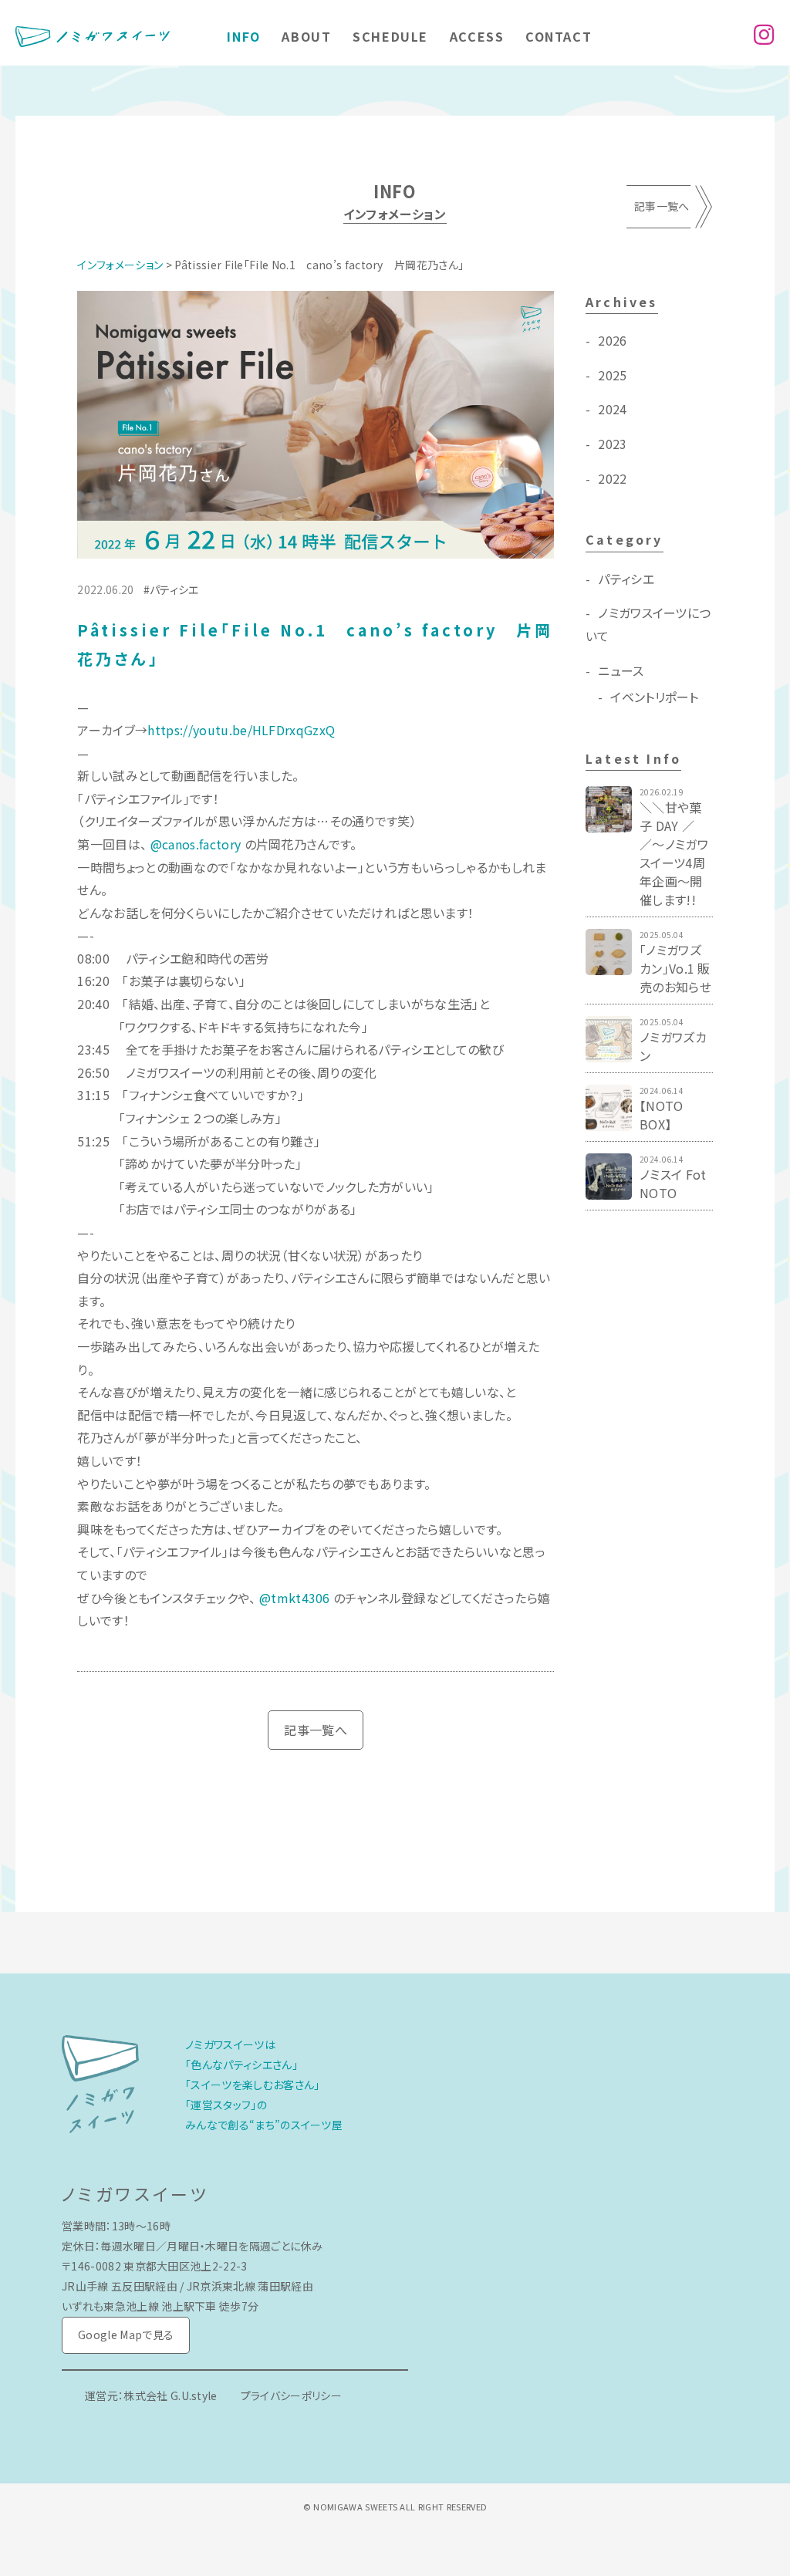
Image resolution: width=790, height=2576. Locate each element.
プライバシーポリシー (291, 2395)
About (306, 36)
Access (477, 36)
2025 (612, 375)
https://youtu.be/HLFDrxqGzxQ (241, 730)
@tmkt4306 (295, 1598)
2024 (612, 409)
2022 (612, 478)
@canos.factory (196, 844)
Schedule (390, 36)
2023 (612, 444)
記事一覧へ (662, 206)
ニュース (621, 670)
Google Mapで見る (126, 2335)
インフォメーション (120, 265)
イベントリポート (655, 697)
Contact (559, 36)
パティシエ (174, 589)
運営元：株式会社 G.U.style (151, 2395)
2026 (612, 340)
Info (243, 36)
